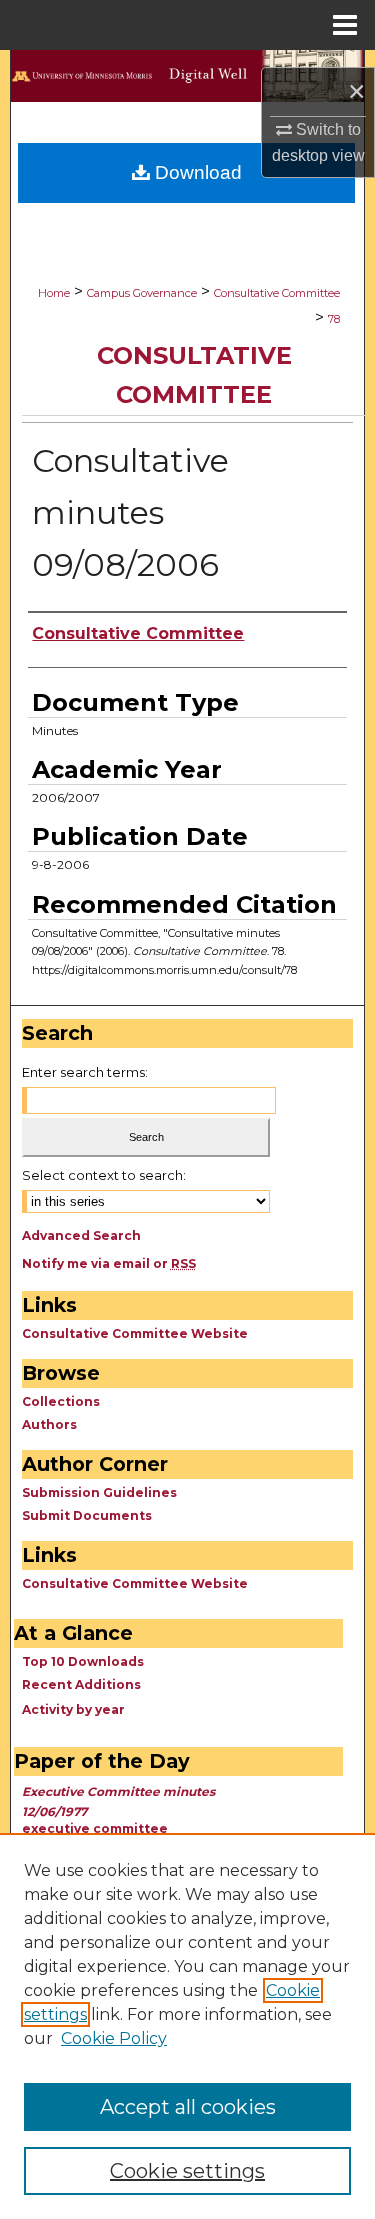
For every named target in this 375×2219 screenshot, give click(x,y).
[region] (187, 2026)
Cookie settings (187, 2171)
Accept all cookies (188, 2107)
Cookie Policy (114, 2038)
